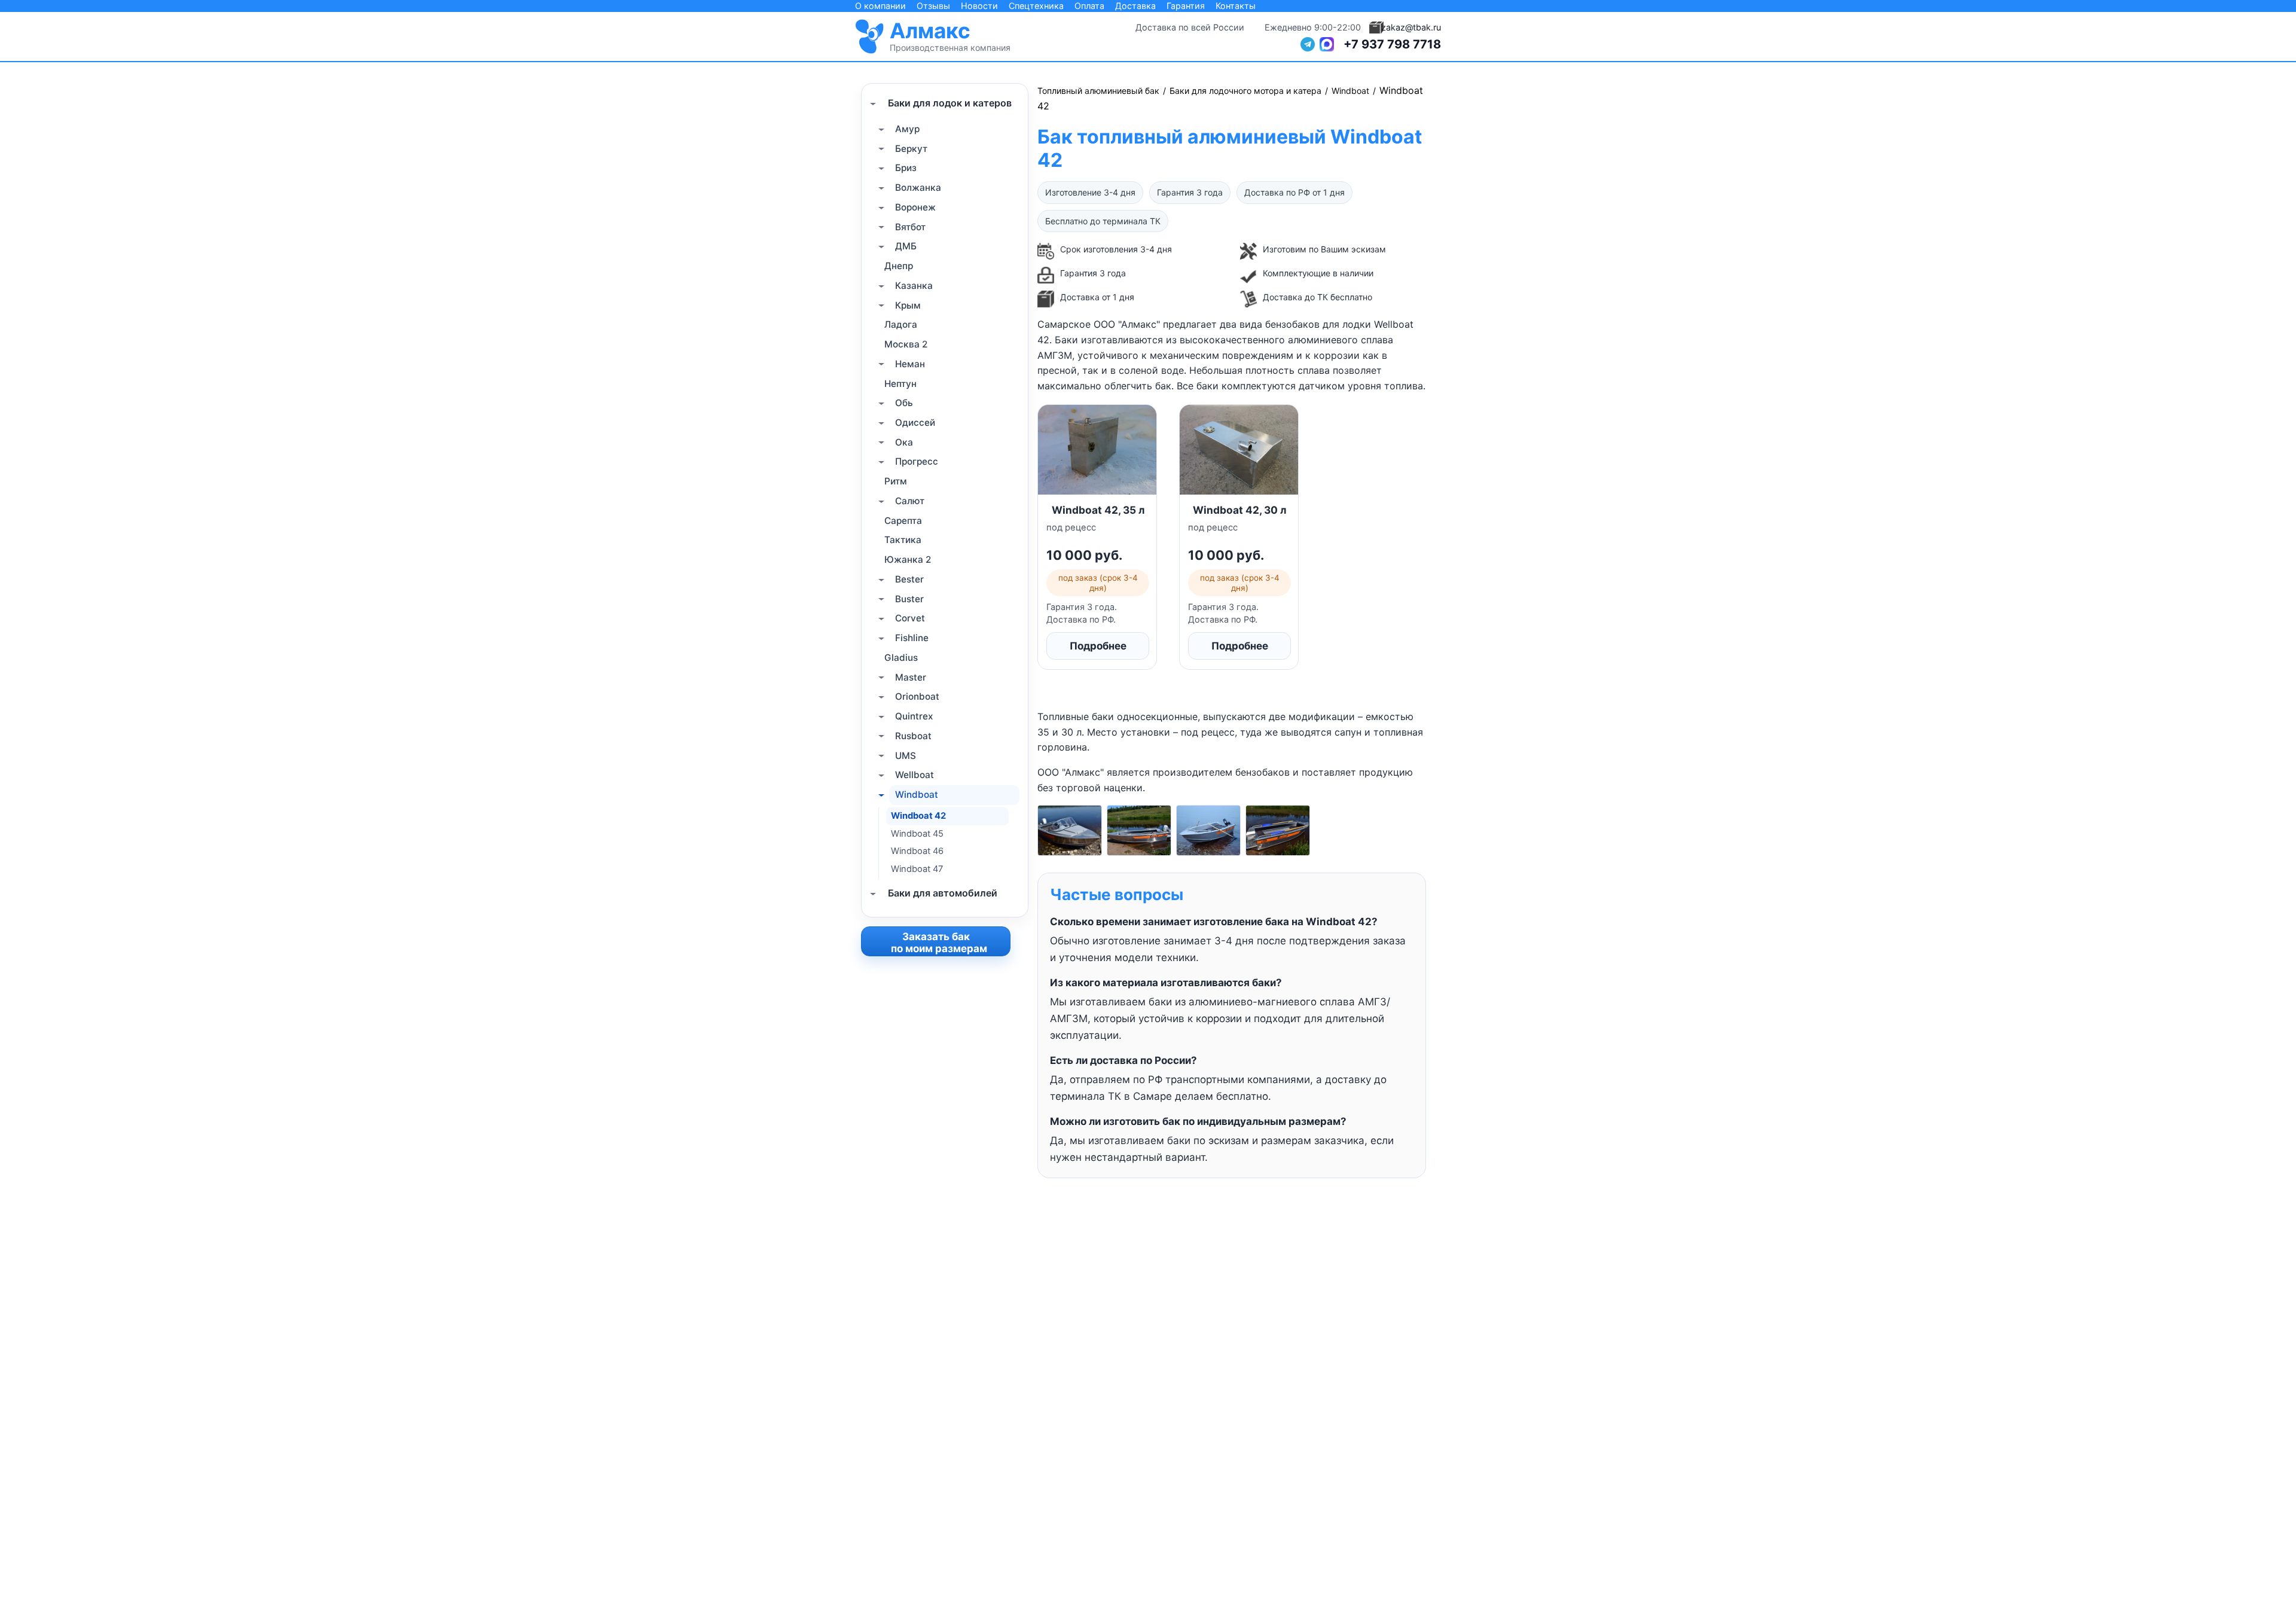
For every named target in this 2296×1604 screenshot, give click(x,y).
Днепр (899, 266)
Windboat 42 (918, 816)
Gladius (901, 658)
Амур (907, 129)
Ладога (901, 325)
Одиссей (915, 423)
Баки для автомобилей (943, 894)
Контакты (1236, 6)
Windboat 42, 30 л (1239, 510)
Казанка (914, 286)
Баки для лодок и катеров (950, 103)
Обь (904, 403)
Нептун (900, 384)
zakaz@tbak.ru (1411, 27)
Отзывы (933, 6)
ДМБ (906, 247)
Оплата (1089, 6)
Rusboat (913, 736)
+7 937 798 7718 (1392, 44)
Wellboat (915, 775)
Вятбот (910, 227)
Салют (910, 501)
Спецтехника (1036, 6)
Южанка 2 (908, 559)
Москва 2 (906, 344)
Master (911, 677)
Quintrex (914, 716)
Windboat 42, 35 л (1098, 510)
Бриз (906, 168)
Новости (979, 6)
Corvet (910, 619)
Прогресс (917, 462)
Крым (908, 305)
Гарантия (1186, 6)
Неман (910, 364)
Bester (909, 579)
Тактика (903, 540)
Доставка (1135, 6)
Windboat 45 (917, 834)
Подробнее (1098, 646)
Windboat (917, 795)
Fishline (912, 638)
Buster (909, 599)
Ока (904, 442)
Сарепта (903, 521)
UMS (906, 756)
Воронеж (915, 207)
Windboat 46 (917, 852)
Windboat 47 (917, 869)
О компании (880, 6)
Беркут (911, 149)
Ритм (896, 481)
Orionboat (917, 696)
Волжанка (918, 187)
